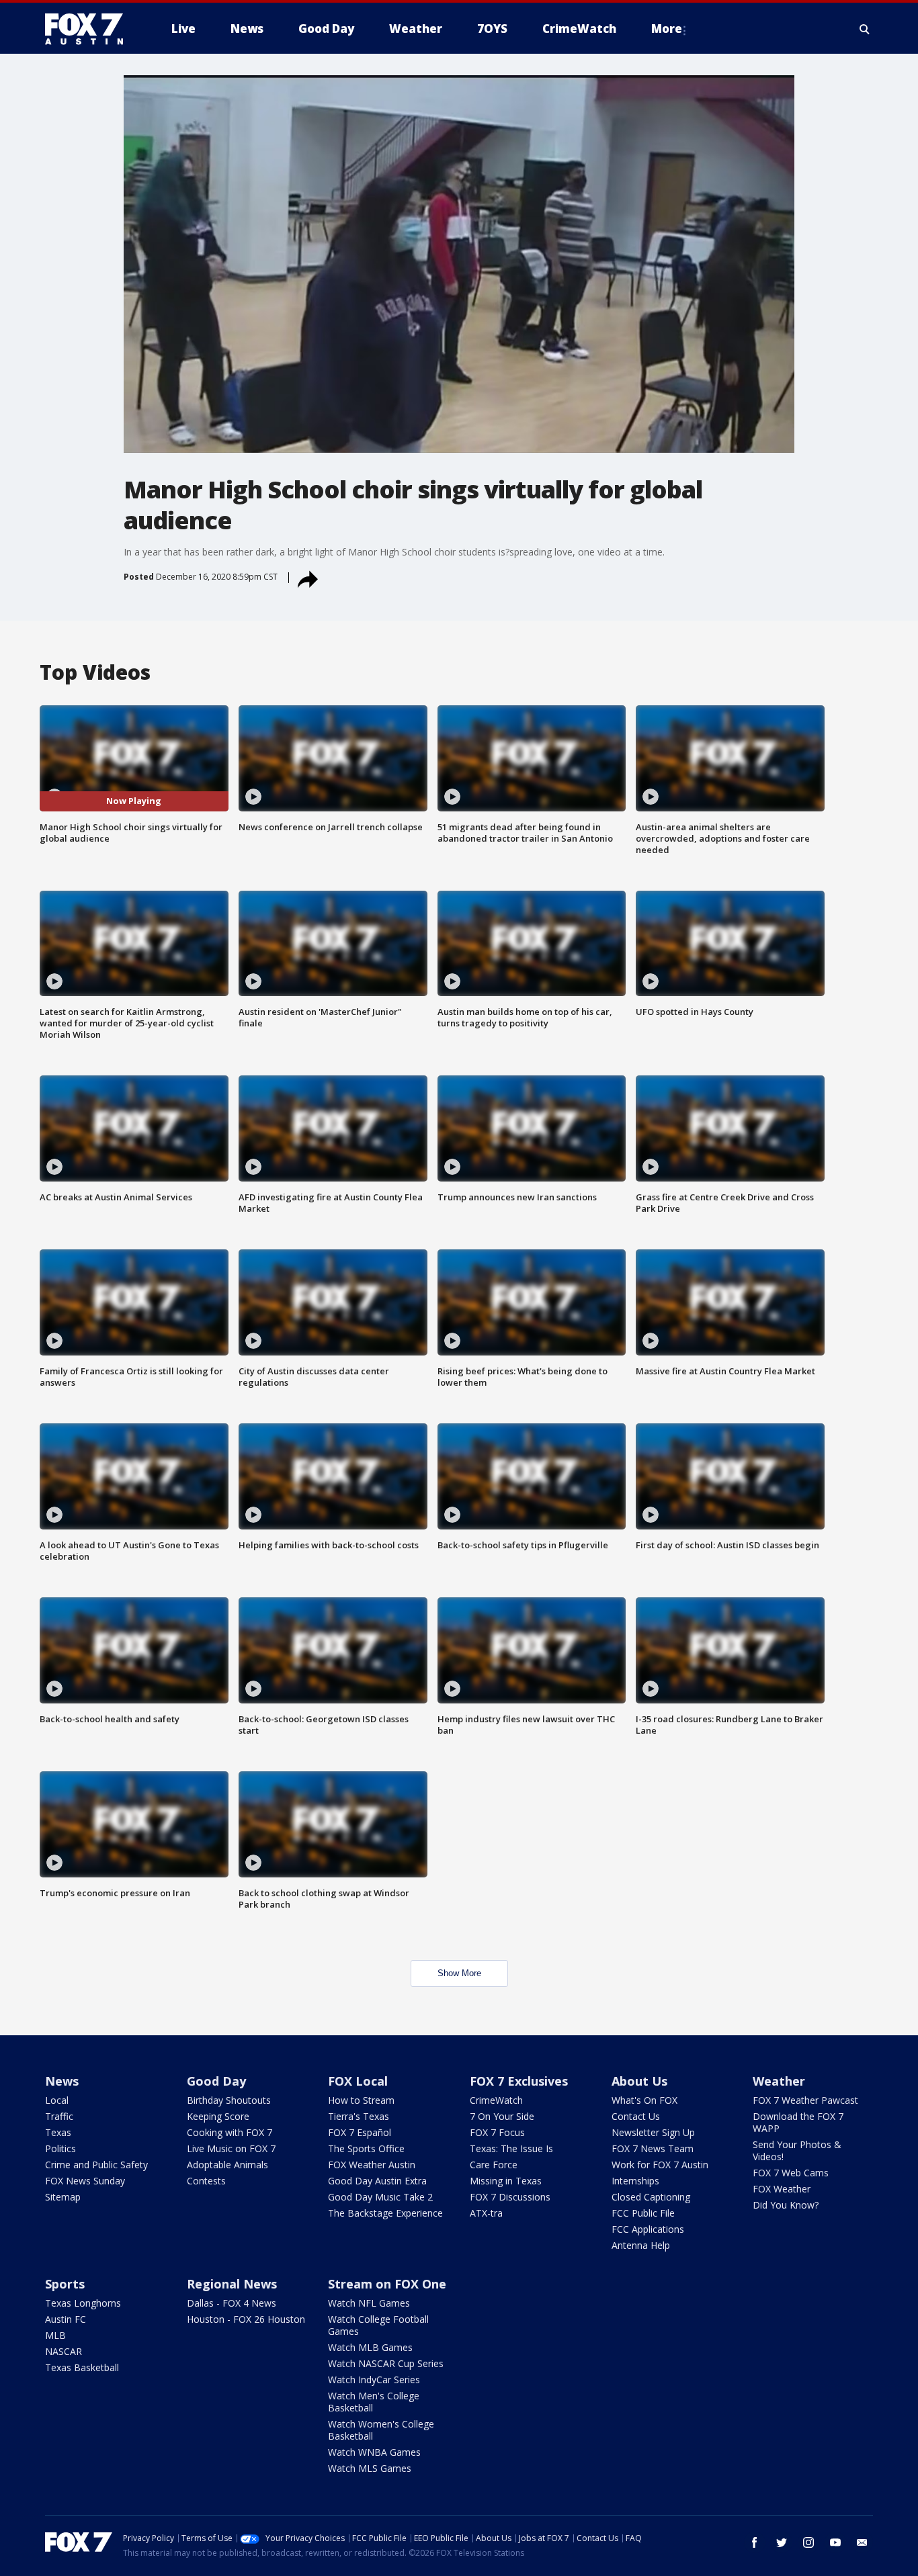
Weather (779, 2081)
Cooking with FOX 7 (229, 2132)
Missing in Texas (506, 2181)
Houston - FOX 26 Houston (246, 2319)
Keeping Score (218, 2116)
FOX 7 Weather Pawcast (805, 2100)
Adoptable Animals (227, 2165)
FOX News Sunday (85, 2181)
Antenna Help (641, 2245)
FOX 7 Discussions (510, 2197)
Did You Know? (786, 2205)
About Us (639, 2081)
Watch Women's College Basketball (381, 2430)
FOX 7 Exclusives (519, 2081)
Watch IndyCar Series (374, 2380)
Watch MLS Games (370, 2468)
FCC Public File (643, 2213)
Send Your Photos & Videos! (797, 2150)
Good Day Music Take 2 (380, 2197)
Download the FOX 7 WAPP (798, 2122)
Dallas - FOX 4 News (232, 2303)
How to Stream (361, 2100)
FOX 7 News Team (653, 2148)
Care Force (494, 2165)
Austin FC (66, 2319)
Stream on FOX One (387, 2284)
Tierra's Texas (359, 2116)
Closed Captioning (651, 2197)
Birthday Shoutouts (229, 2100)
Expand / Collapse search (865, 29)
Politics (60, 2148)
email (862, 2542)
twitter (782, 2542)
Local (57, 2100)
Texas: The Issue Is (511, 2148)
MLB (55, 2335)
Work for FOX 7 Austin (660, 2165)
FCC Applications (648, 2229)
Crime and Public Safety (96, 2165)
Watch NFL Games (369, 2303)
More (667, 29)
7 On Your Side (502, 2116)
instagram (808, 2542)
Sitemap (63, 2197)
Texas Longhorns (83, 2303)
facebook (755, 2542)
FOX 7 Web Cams (791, 2173)
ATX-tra (486, 2213)
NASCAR (64, 2351)
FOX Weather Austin (372, 2165)
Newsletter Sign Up (653, 2132)
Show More (459, 1973)
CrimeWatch (496, 2100)
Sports (65, 2284)
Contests (206, 2181)
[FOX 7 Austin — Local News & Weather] (89, 29)
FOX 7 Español (360, 2132)
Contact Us (636, 2116)
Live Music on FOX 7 (231, 2148)
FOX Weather (782, 2189)
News (62, 2081)
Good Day (216, 2081)
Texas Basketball (82, 2367)
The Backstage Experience (385, 2213)
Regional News (232, 2284)
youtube (835, 2542)
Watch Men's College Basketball (374, 2402)
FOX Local (358, 2081)
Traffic (59, 2116)
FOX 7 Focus (497, 2132)
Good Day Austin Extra (377, 2181)
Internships (635, 2181)
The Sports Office (366, 2148)
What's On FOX (644, 2100)
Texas (58, 2132)
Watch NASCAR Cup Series (386, 2363)
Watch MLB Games (370, 2347)
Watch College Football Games (378, 2325)
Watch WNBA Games (374, 2452)
